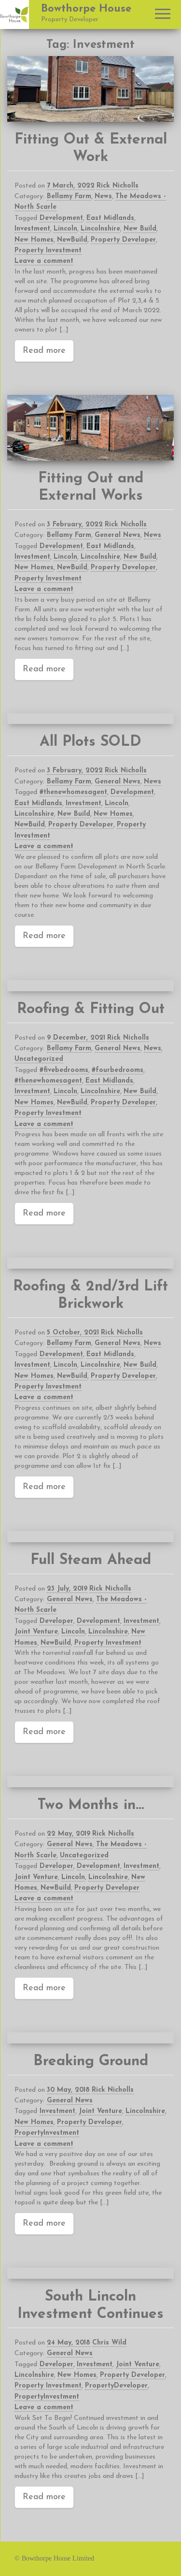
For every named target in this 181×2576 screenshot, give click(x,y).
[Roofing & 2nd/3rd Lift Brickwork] (90, 1263)
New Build (140, 229)
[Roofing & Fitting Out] (90, 986)
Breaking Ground (91, 2062)
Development (61, 218)
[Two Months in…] (90, 1782)
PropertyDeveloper (116, 2386)
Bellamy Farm (69, 196)
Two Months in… (91, 1805)
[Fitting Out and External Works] (90, 428)
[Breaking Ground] (90, 2038)
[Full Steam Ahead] (90, 1537)
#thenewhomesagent (73, 792)
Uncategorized (39, 1059)
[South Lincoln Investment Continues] (90, 2273)
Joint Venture (36, 1632)
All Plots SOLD (90, 742)
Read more (44, 351)
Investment (32, 229)
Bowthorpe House (86, 9)
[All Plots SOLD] (90, 719)
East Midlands (110, 218)
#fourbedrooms (118, 1070)
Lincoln (65, 229)
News (103, 196)
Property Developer (123, 240)
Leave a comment (44, 261)
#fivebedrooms (64, 1070)
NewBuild (72, 240)
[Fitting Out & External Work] (90, 89)
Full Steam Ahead (91, 1560)
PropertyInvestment (47, 2133)
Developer (56, 1621)
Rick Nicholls (118, 186)
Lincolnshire (100, 229)
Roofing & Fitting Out (91, 1009)
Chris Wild (109, 2343)
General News (118, 535)
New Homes (34, 240)
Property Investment (48, 251)
